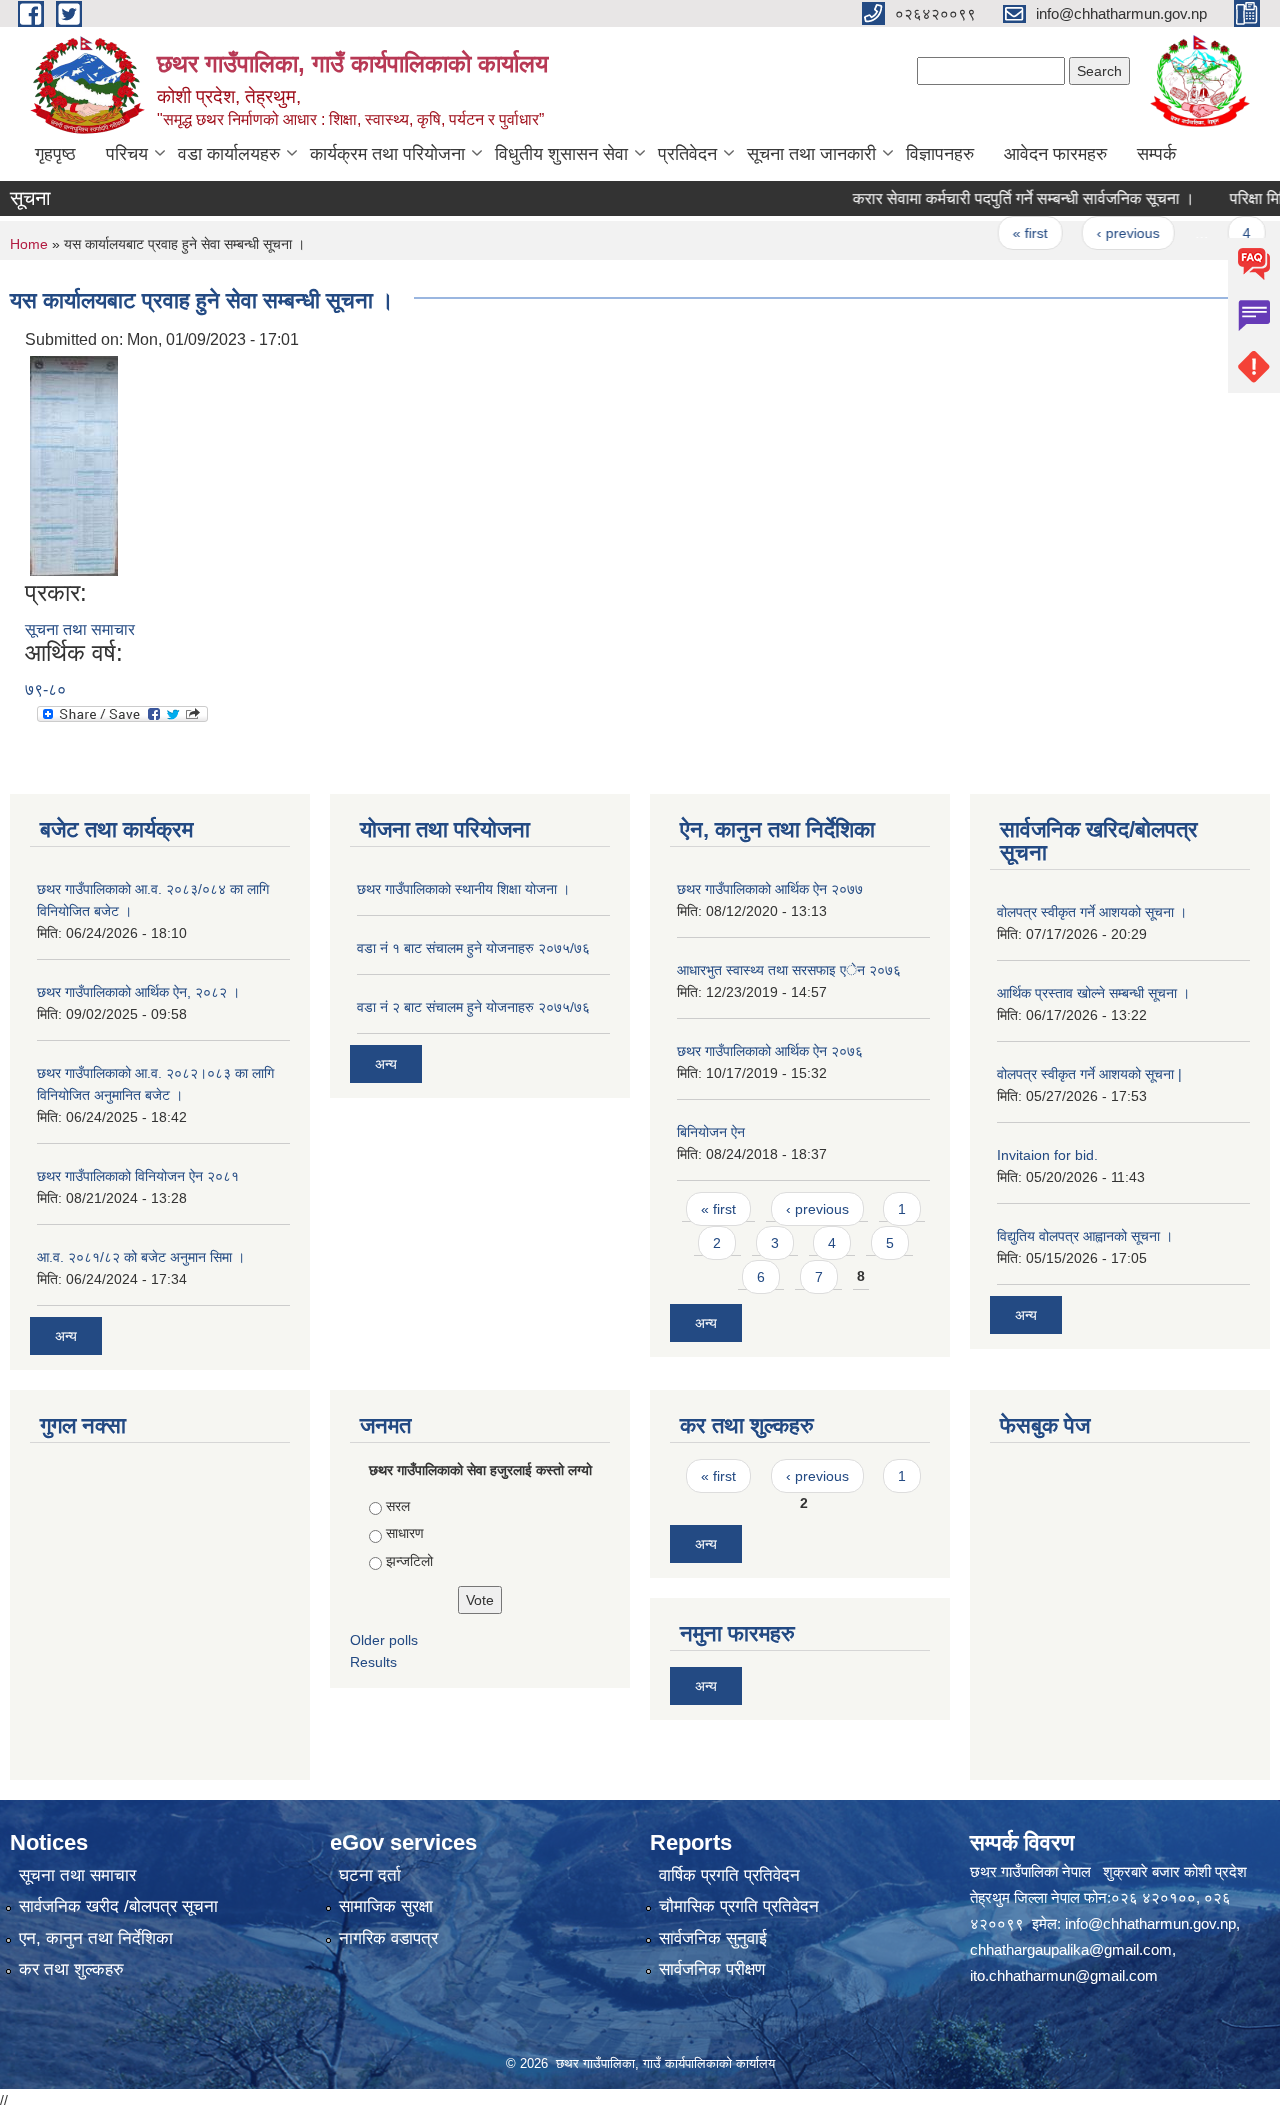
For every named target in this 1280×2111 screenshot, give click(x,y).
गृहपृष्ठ (55, 154)
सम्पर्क (1156, 154)
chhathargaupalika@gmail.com (1071, 1949)
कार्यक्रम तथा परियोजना (387, 154)
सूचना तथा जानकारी (811, 154)
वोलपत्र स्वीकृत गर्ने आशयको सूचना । (1092, 912)
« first (1001, 233)
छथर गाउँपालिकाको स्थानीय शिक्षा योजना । (463, 889)
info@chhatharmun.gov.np (1150, 1923)
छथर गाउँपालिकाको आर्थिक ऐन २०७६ (770, 1051)
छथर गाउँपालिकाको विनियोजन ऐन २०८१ (138, 1176)
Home (29, 244)
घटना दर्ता (370, 1875)
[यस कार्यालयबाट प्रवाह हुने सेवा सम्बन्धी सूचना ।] (74, 464)
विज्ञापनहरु (940, 154)
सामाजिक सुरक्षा (386, 1906)
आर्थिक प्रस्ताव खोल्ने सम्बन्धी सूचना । (1093, 993)
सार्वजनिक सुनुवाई (713, 1938)
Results (373, 1662)
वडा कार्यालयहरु (229, 154)
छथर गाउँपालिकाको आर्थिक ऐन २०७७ (770, 889)
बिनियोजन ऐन (711, 1132)
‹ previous (1099, 233)
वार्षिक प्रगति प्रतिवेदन (729, 1875)
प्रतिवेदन (687, 154)
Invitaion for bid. (1047, 1155)
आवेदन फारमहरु (1055, 154)
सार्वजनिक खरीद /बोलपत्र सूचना (118, 1906)
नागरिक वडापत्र (388, 1938)
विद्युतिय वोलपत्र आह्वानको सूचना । (1085, 1236)
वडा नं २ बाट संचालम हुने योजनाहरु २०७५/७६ (473, 1007)
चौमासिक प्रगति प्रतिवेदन (739, 1906)
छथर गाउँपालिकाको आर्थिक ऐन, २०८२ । (138, 992)
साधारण (405, 1533)
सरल (398, 1506)
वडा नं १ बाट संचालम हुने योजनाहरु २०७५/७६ (473, 948)
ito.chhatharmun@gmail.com (1064, 1975)
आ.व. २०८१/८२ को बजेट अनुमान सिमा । (141, 1257)
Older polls (384, 1640)
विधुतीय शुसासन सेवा (561, 154)
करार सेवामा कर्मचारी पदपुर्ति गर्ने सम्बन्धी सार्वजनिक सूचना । (995, 198)
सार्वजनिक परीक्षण (712, 1969)
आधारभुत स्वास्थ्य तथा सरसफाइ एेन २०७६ (789, 970)
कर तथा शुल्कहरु (71, 1969)
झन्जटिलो (409, 1561)
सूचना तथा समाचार (80, 629)
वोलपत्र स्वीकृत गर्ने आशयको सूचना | (1089, 1074)
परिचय (127, 154)
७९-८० (45, 689)
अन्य (66, 1336)
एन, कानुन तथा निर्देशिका (96, 1938)
